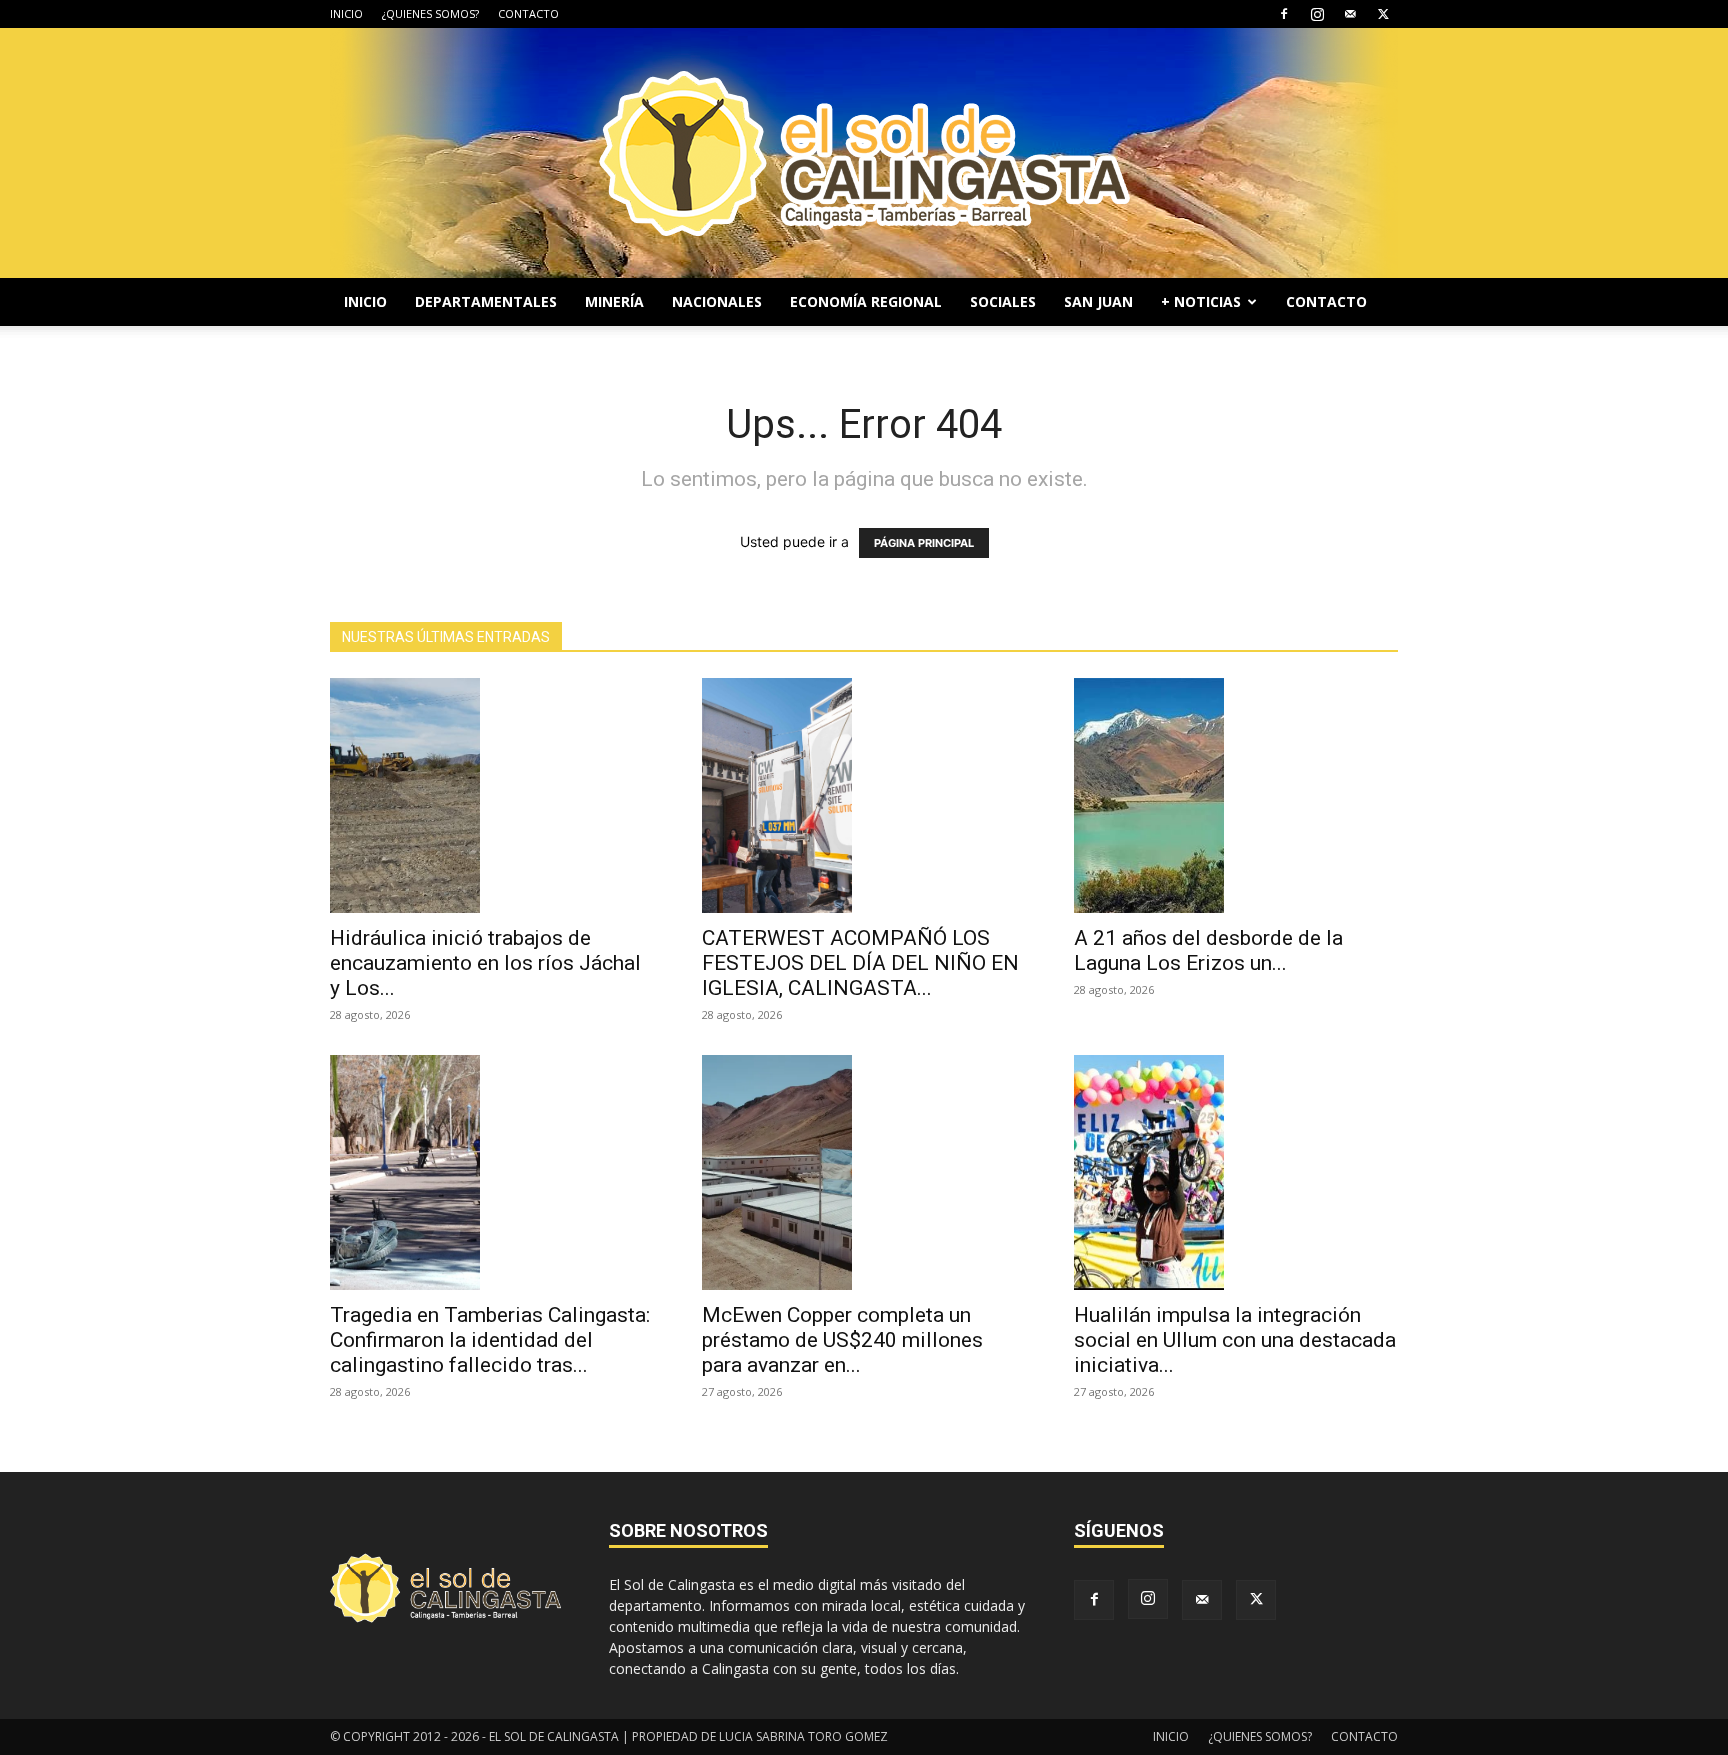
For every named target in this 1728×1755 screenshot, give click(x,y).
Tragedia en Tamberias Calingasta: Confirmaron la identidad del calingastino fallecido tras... (490, 1340)
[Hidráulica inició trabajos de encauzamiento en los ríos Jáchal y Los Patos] (492, 795)
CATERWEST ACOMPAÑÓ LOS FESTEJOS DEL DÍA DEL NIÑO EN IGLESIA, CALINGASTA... (860, 963)
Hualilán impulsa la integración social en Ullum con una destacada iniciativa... (1235, 1340)
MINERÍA (614, 301)
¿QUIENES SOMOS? (430, 13)
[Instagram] (1317, 14)
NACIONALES (717, 301)
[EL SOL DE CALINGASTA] (864, 153)
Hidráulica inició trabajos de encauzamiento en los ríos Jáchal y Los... (485, 963)
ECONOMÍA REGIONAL (866, 301)
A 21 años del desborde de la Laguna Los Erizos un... (1208, 950)
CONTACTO (528, 13)
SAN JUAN (1098, 301)
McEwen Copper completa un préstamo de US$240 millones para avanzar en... (842, 1340)
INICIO (346, 13)
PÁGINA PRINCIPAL (924, 543)
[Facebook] (1284, 14)
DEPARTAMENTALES (486, 301)
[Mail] (1350, 14)
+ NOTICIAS (1201, 301)
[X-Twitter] (1383, 14)
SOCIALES (1003, 301)
